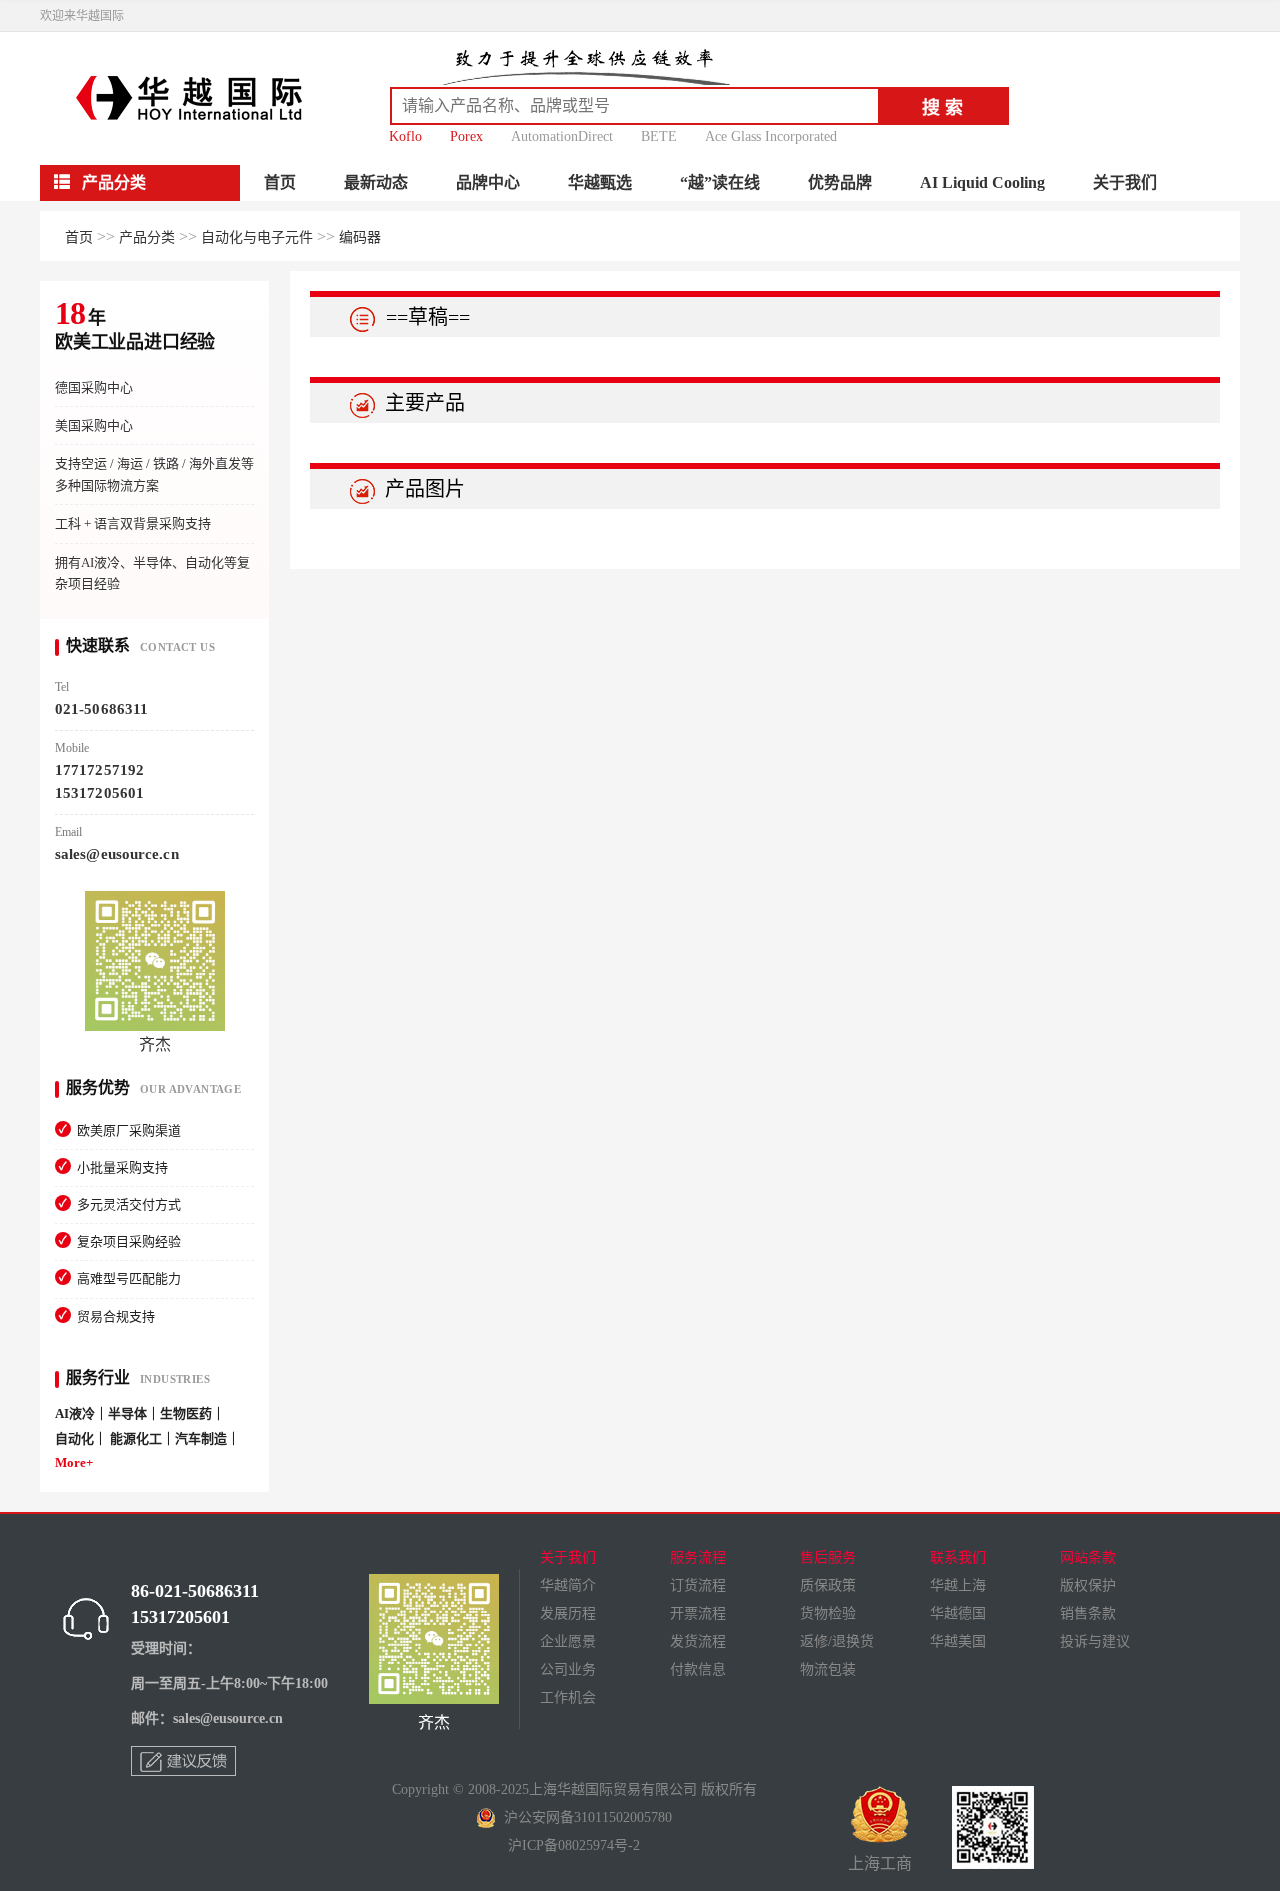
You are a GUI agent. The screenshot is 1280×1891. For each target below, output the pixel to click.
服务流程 (698, 1557)
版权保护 (1088, 1585)
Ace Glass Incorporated (771, 136)
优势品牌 (840, 182)
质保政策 (828, 1585)
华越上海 (958, 1585)
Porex (466, 136)
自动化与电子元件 (257, 237)
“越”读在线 (720, 182)
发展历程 (568, 1613)
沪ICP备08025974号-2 (574, 1845)
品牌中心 (488, 182)
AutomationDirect (562, 136)
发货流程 (698, 1641)
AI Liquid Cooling (982, 182)
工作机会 (568, 1697)
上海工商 (880, 1863)
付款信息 (698, 1669)
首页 (280, 182)
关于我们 (1125, 182)
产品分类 (147, 237)
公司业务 (568, 1669)
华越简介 (568, 1585)
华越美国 (958, 1641)
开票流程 (698, 1613)
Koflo (405, 136)
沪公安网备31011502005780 (584, 1817)
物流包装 (828, 1669)
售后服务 (828, 1557)
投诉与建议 (1095, 1641)
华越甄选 (600, 182)
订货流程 (698, 1585)
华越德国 (958, 1613)
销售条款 (1088, 1613)
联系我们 (958, 1557)
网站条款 (1088, 1557)
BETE (659, 136)
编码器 (360, 237)
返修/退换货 (837, 1641)
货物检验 (828, 1613)
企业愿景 (568, 1641)
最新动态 (376, 182)
